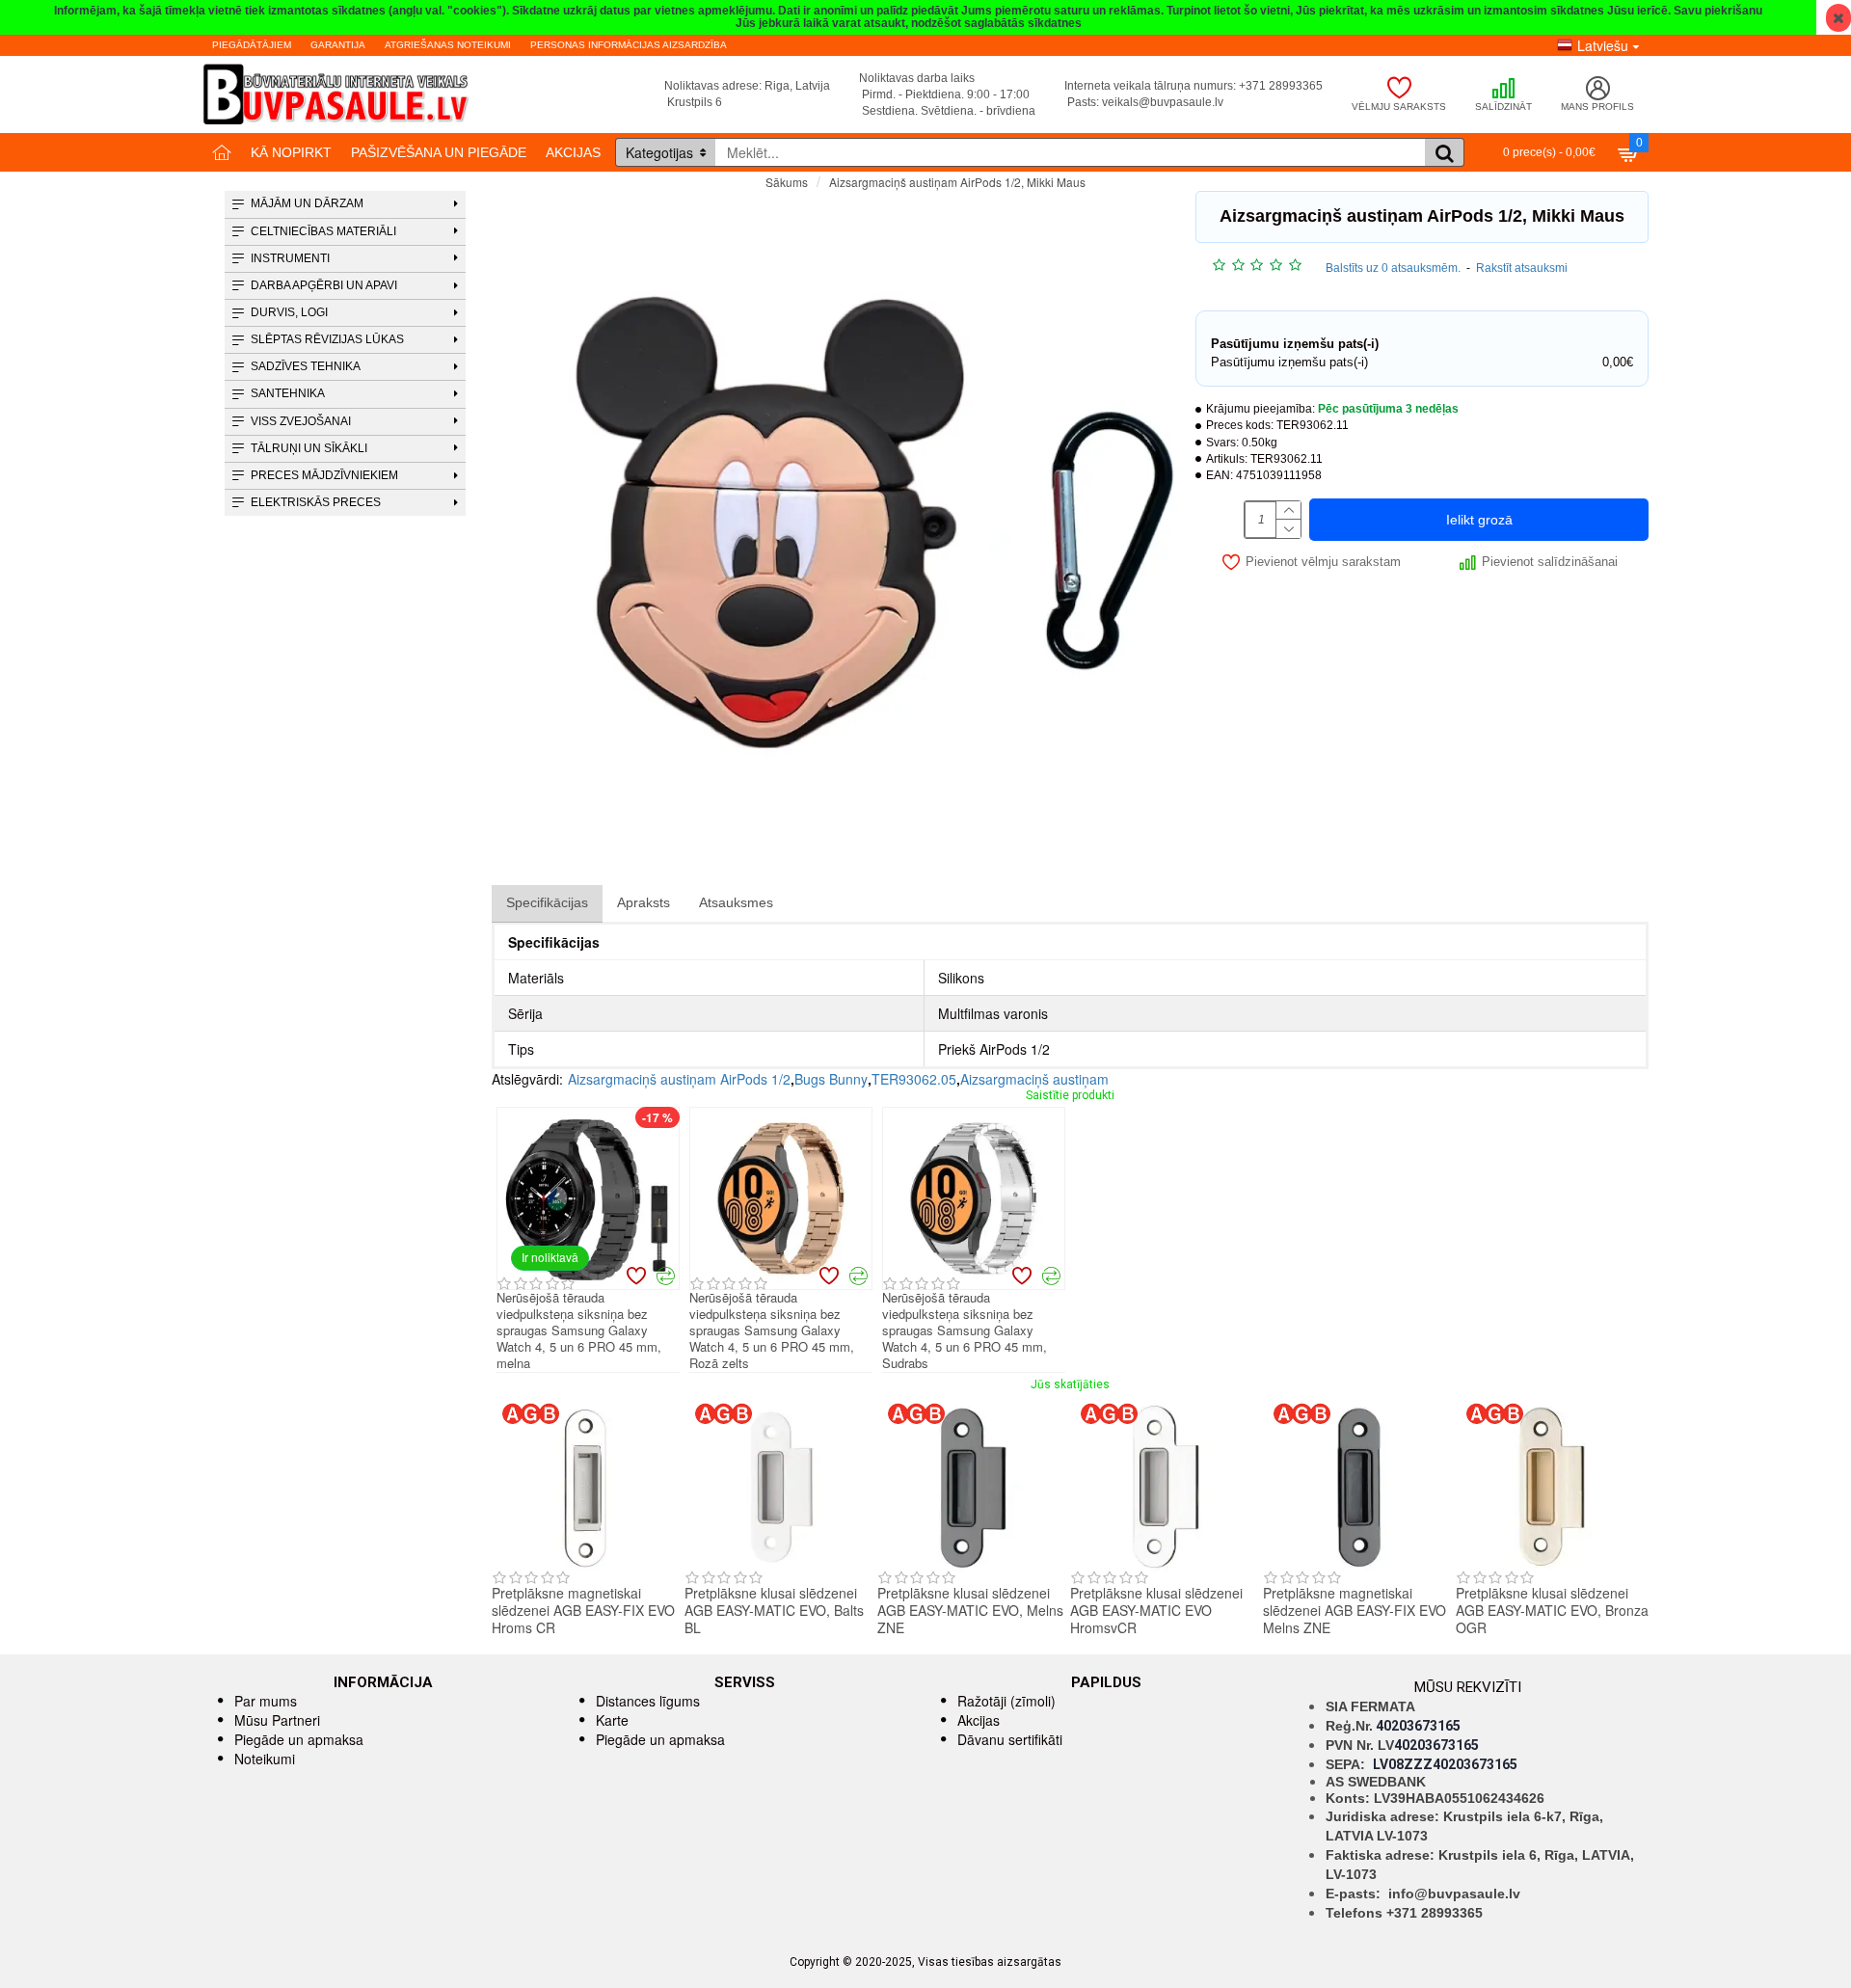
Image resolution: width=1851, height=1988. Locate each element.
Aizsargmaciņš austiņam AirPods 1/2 (679, 1079)
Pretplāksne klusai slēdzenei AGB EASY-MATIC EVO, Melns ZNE (970, 1611)
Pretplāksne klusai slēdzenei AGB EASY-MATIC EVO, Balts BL (774, 1611)
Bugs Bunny (831, 1079)
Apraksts (644, 902)
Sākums (787, 182)
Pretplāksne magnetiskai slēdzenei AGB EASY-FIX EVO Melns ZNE (1355, 1611)
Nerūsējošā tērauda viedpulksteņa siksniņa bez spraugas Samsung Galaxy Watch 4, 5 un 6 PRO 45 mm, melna (579, 1330)
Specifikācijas (547, 902)
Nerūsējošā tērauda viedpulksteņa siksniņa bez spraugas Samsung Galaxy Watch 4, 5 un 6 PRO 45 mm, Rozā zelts (772, 1330)
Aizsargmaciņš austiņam (1034, 1079)
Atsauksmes (736, 902)
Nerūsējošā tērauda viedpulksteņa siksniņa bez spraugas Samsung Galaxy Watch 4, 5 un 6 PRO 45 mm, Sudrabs (965, 1330)
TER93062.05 (914, 1079)
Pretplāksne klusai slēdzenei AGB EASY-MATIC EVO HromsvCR (1156, 1611)
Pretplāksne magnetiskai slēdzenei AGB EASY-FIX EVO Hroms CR (583, 1611)
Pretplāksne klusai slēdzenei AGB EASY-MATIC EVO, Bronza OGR (1552, 1611)
